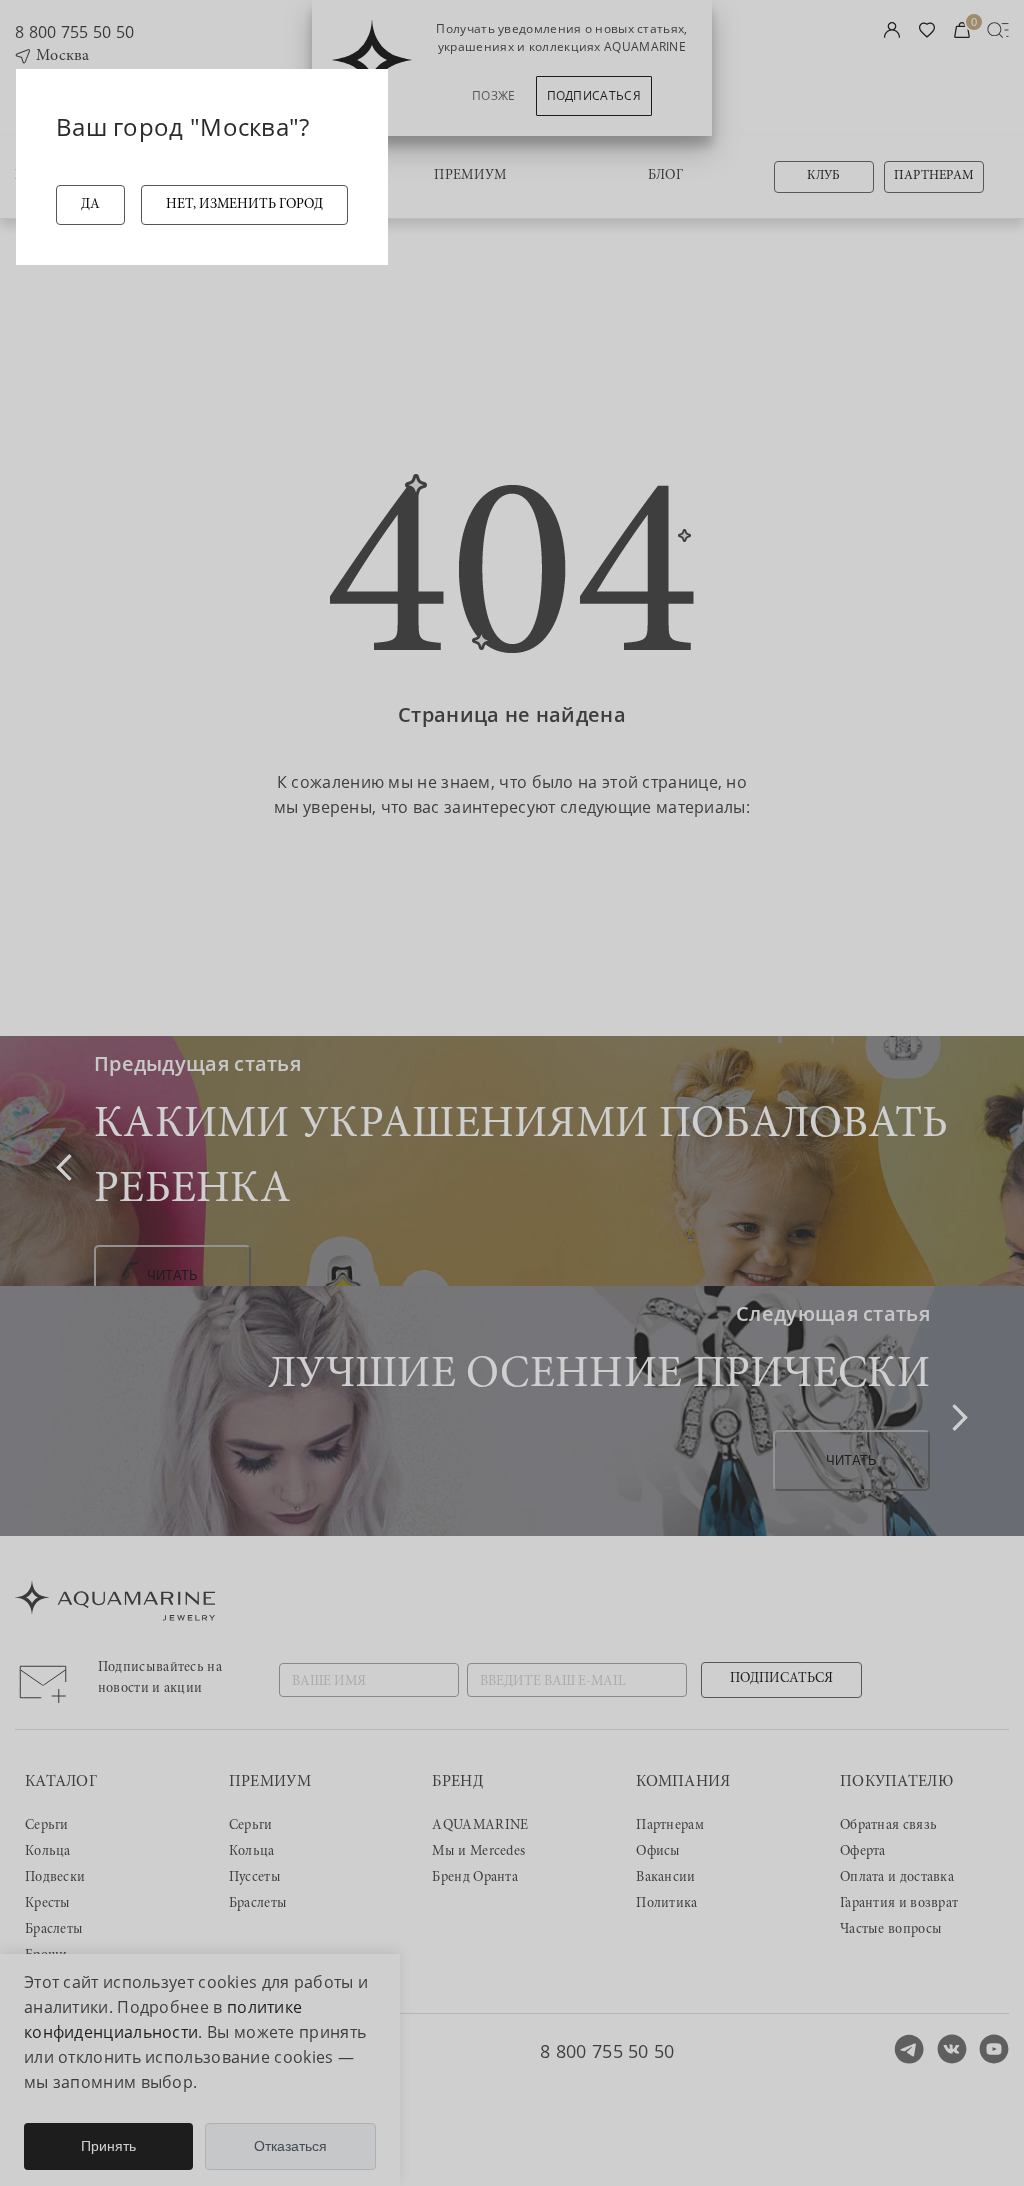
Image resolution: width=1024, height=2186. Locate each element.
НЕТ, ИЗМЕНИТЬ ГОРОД (244, 205)
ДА (90, 205)
